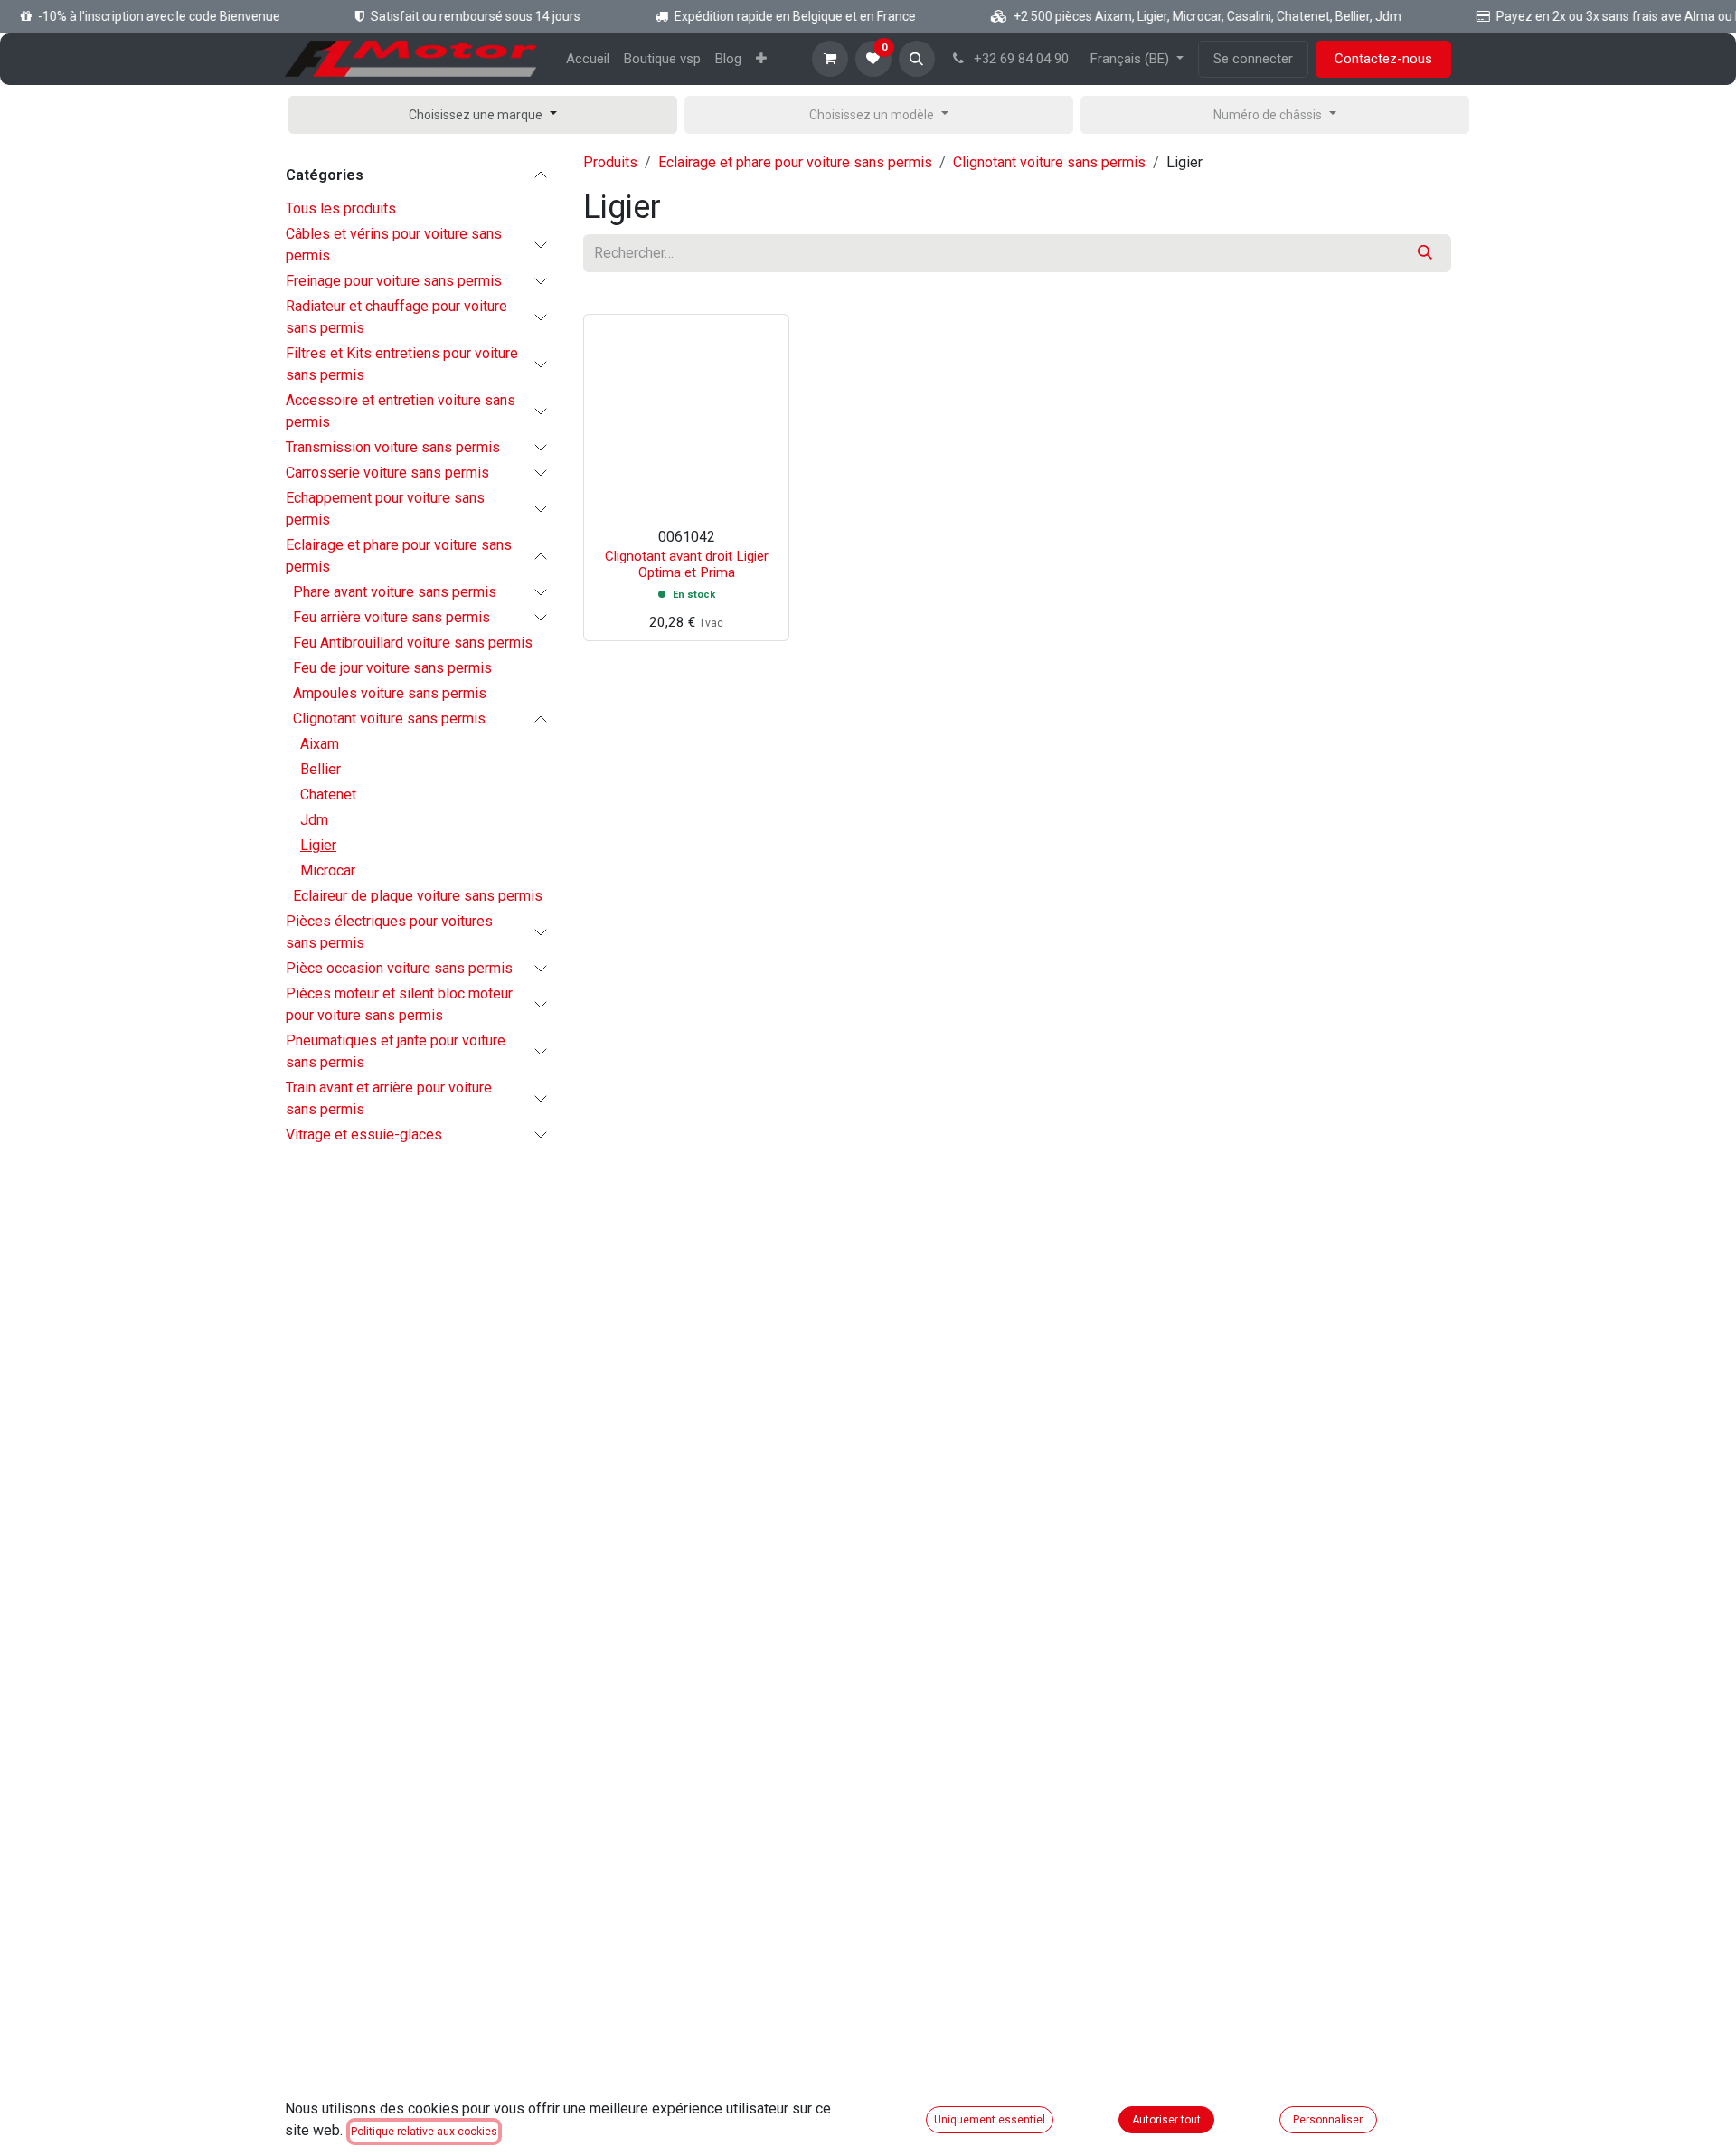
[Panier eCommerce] (830, 59)
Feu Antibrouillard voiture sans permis (413, 643)
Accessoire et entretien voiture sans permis (401, 411)
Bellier (321, 769)
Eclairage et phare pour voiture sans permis (399, 556)
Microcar (328, 870)
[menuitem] (588, 59)
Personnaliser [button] (1328, 2120)
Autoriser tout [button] (1166, 2120)
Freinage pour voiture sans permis (394, 281)
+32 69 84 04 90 (1019, 59)
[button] (917, 59)
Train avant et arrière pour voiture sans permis (389, 1098)
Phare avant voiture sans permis (395, 592)
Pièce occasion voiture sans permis (399, 968)
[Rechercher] (1425, 253)
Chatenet (328, 794)
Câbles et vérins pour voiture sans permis (394, 245)
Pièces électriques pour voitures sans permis (389, 932)
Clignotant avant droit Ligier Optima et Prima (687, 564)
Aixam (320, 744)
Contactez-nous (1383, 59)
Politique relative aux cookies (424, 2132)
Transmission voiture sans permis (393, 447)
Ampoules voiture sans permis (390, 693)
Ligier (318, 845)
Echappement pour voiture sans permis (385, 509)
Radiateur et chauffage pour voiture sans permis (396, 317)
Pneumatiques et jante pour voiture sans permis (396, 1051)
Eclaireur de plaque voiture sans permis (418, 896)
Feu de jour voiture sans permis (392, 668)
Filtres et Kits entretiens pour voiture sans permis (402, 364)
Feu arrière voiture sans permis (392, 617)
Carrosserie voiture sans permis (387, 473)
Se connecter (1253, 59)
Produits (610, 162)
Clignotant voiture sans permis (389, 719)
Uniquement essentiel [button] (990, 2120)
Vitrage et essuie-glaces (364, 1135)
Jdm (314, 820)
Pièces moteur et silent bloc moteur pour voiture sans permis (399, 1004)
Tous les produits (341, 208)
